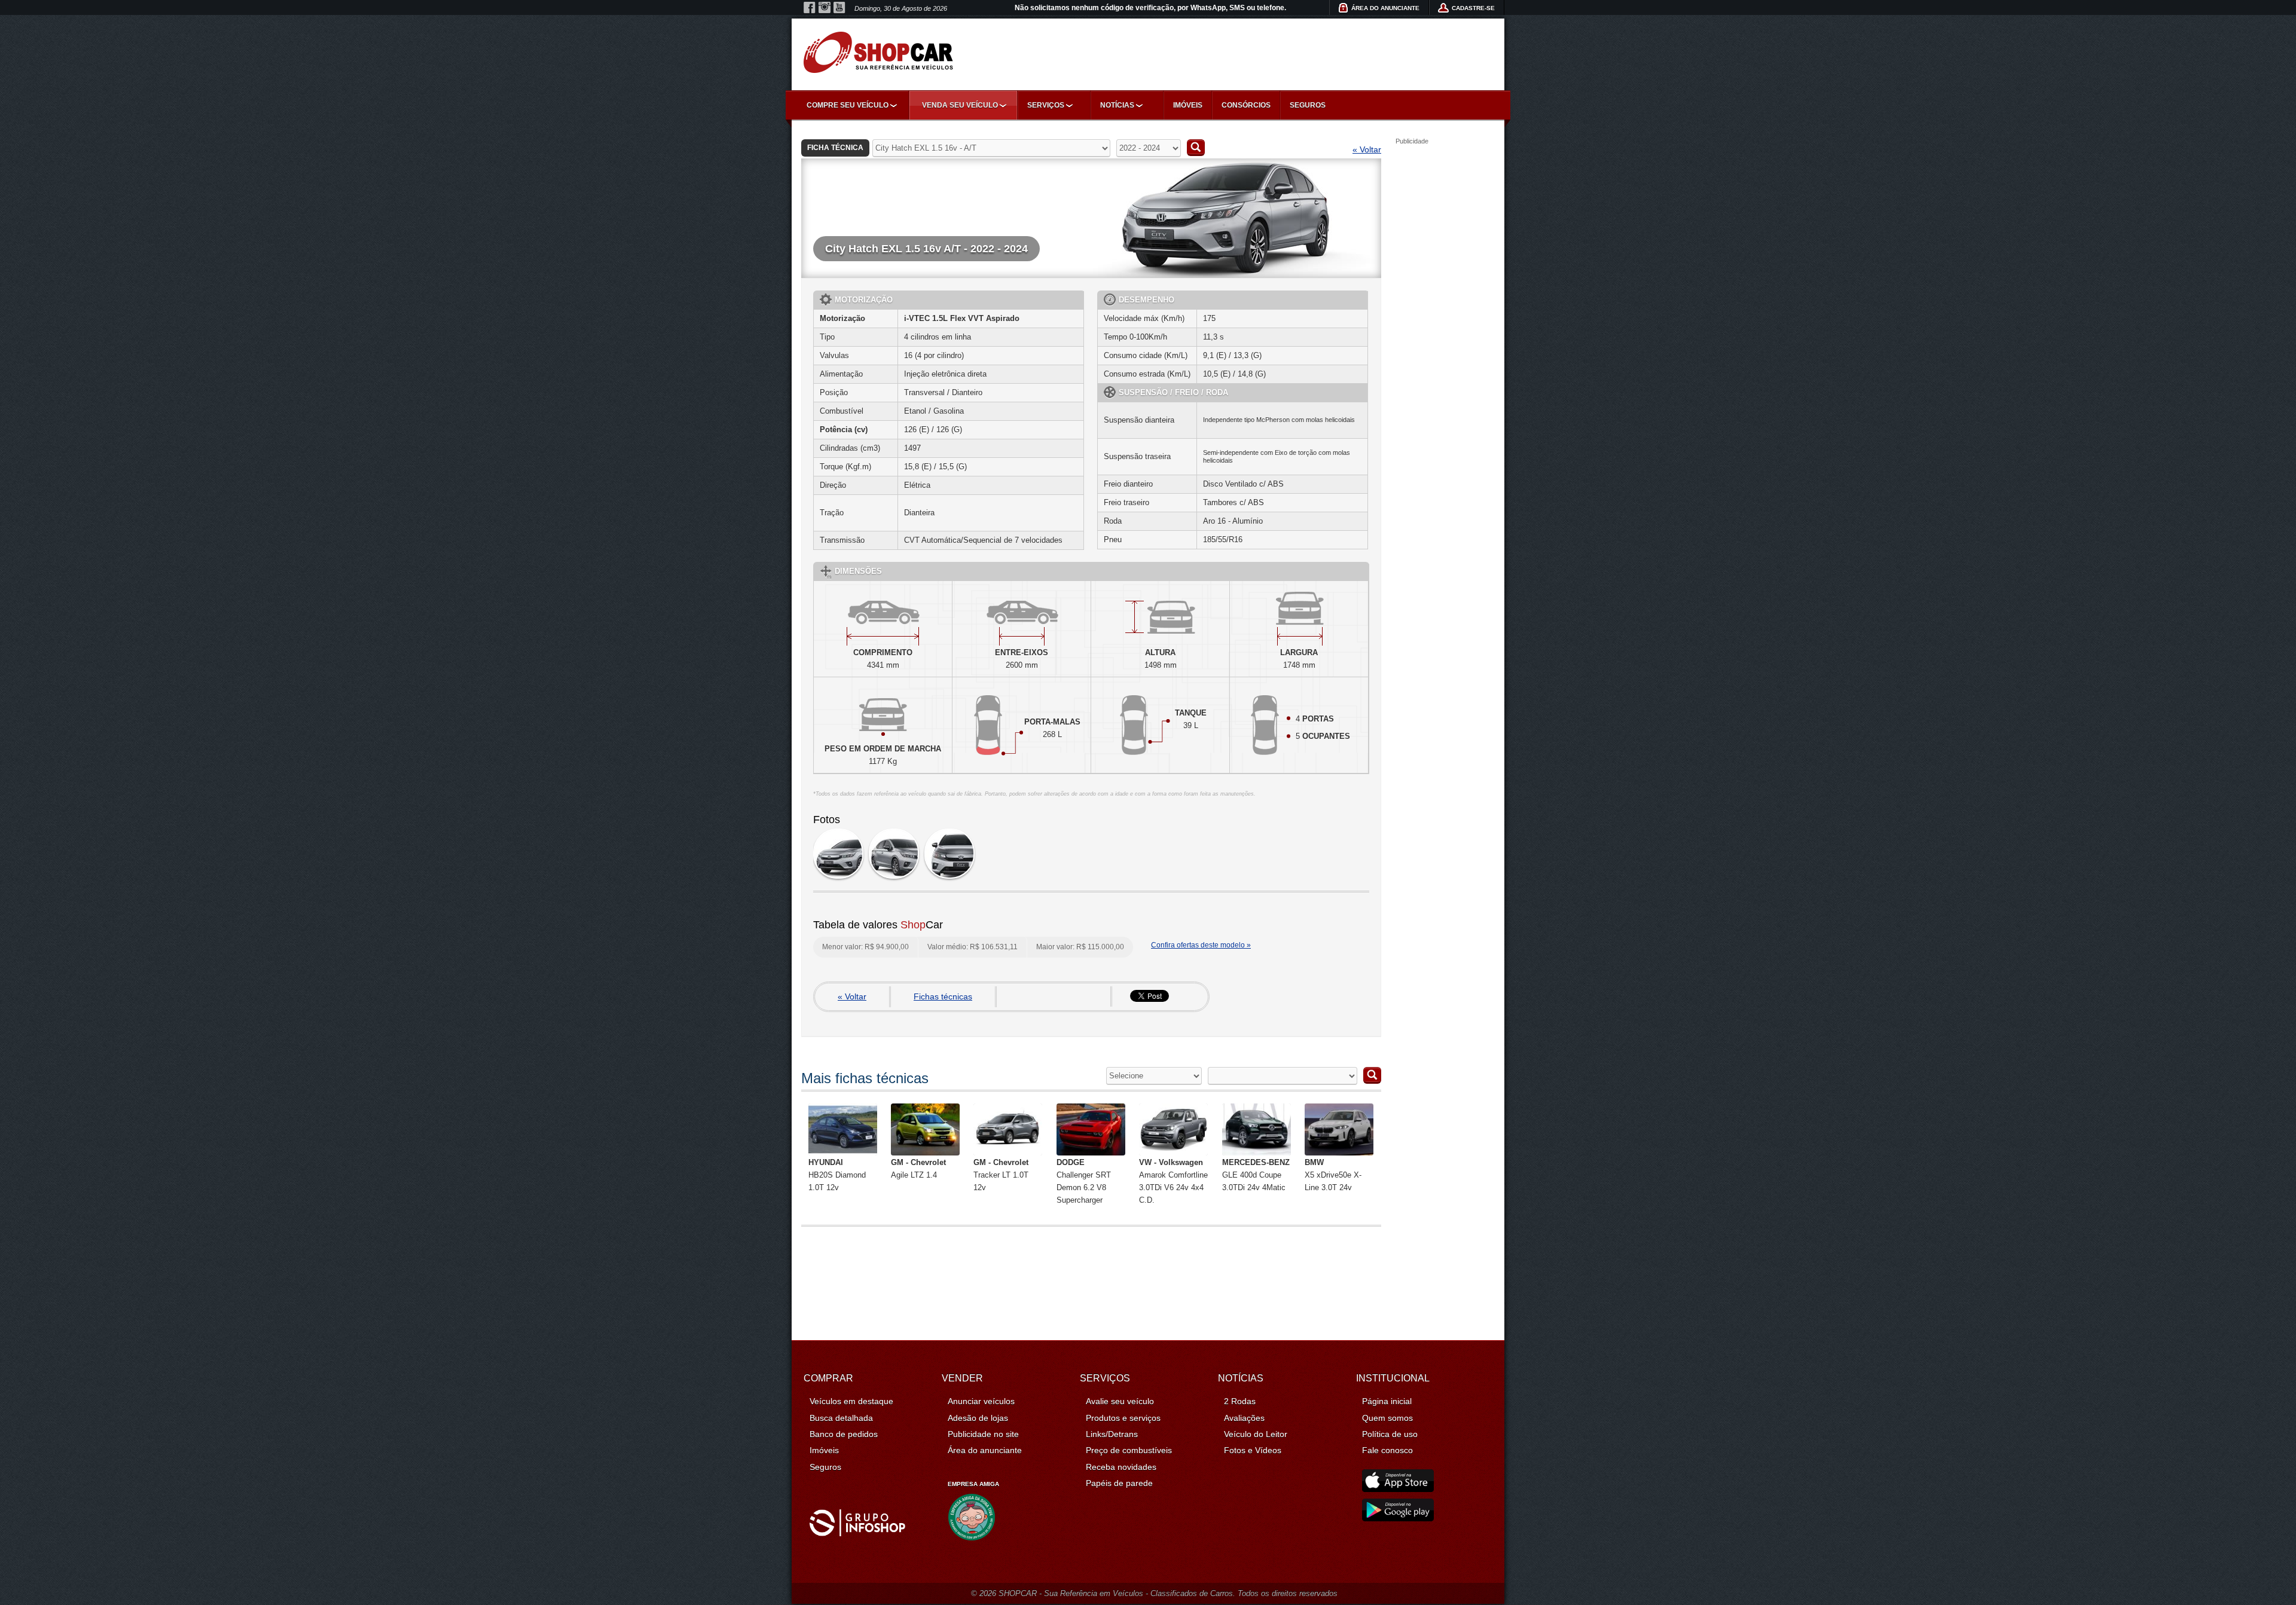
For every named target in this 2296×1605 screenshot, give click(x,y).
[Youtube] (839, 8)
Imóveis (1188, 105)
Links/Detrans (1112, 1434)
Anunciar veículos (981, 1401)
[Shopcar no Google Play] (1398, 1518)
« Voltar (1367, 149)
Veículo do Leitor (1256, 1434)
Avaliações (1244, 1418)
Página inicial (1387, 1401)
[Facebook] (810, 8)
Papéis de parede (1119, 1483)
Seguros (1308, 105)
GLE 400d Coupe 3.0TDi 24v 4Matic (1256, 1175)
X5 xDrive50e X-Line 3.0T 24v (1333, 1175)
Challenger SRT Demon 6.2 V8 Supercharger (1084, 1181)
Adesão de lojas (978, 1418)
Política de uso (1390, 1434)
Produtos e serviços (1123, 1418)
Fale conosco (1387, 1450)
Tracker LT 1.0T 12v (1001, 1175)
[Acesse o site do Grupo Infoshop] (857, 1533)
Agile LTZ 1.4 (918, 1169)
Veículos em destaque (851, 1401)
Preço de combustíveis (1129, 1450)
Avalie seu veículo (1120, 1401)
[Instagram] (825, 8)
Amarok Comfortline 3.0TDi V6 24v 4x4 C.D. (1173, 1181)
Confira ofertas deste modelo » (1201, 945)
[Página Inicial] (878, 52)
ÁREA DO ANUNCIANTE (1385, 8)
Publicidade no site (983, 1434)
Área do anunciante (985, 1450)
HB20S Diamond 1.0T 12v (837, 1175)
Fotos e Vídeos (1253, 1450)
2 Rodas (1240, 1401)
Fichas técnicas (943, 996)
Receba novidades (1121, 1467)
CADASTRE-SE (1473, 8)
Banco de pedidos (844, 1434)
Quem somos (1387, 1418)
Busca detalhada (841, 1418)
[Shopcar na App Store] (1398, 1489)
